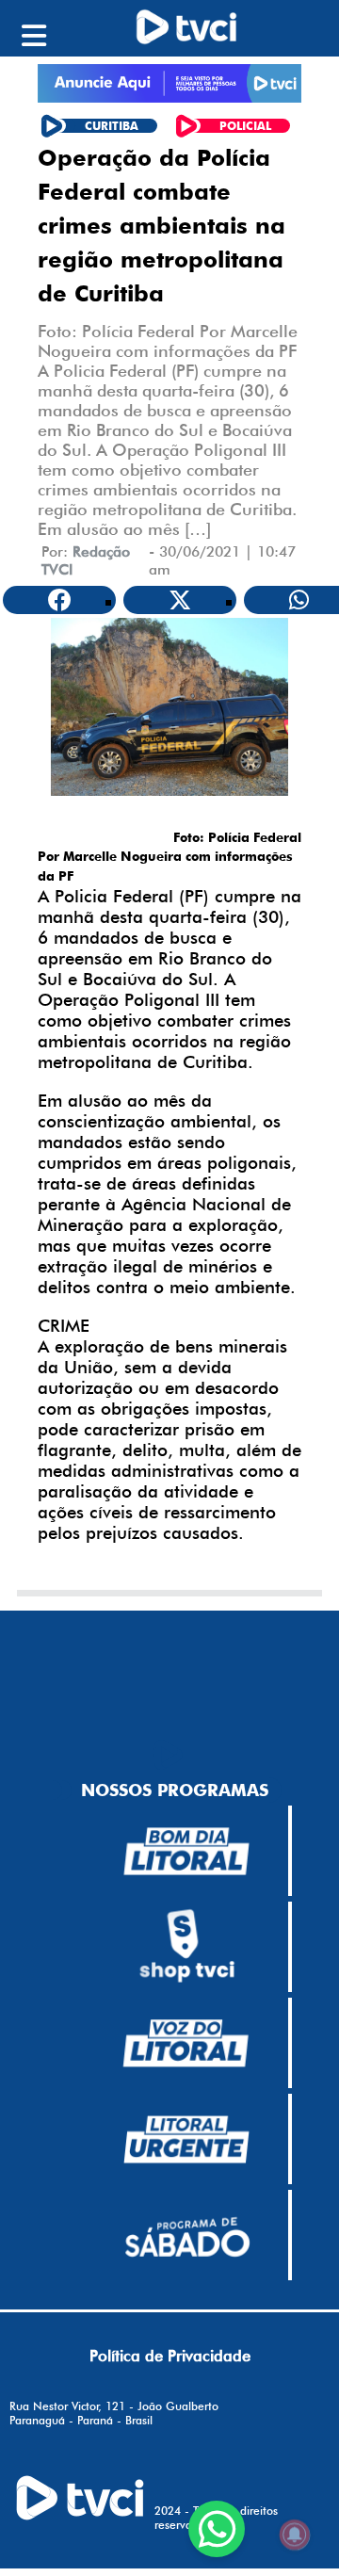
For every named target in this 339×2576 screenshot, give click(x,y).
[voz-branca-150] (186, 2044)
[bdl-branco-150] (186, 1852)
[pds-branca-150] (186, 2235)
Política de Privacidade (170, 2356)
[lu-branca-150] (186, 2140)
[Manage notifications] (295, 2535)
